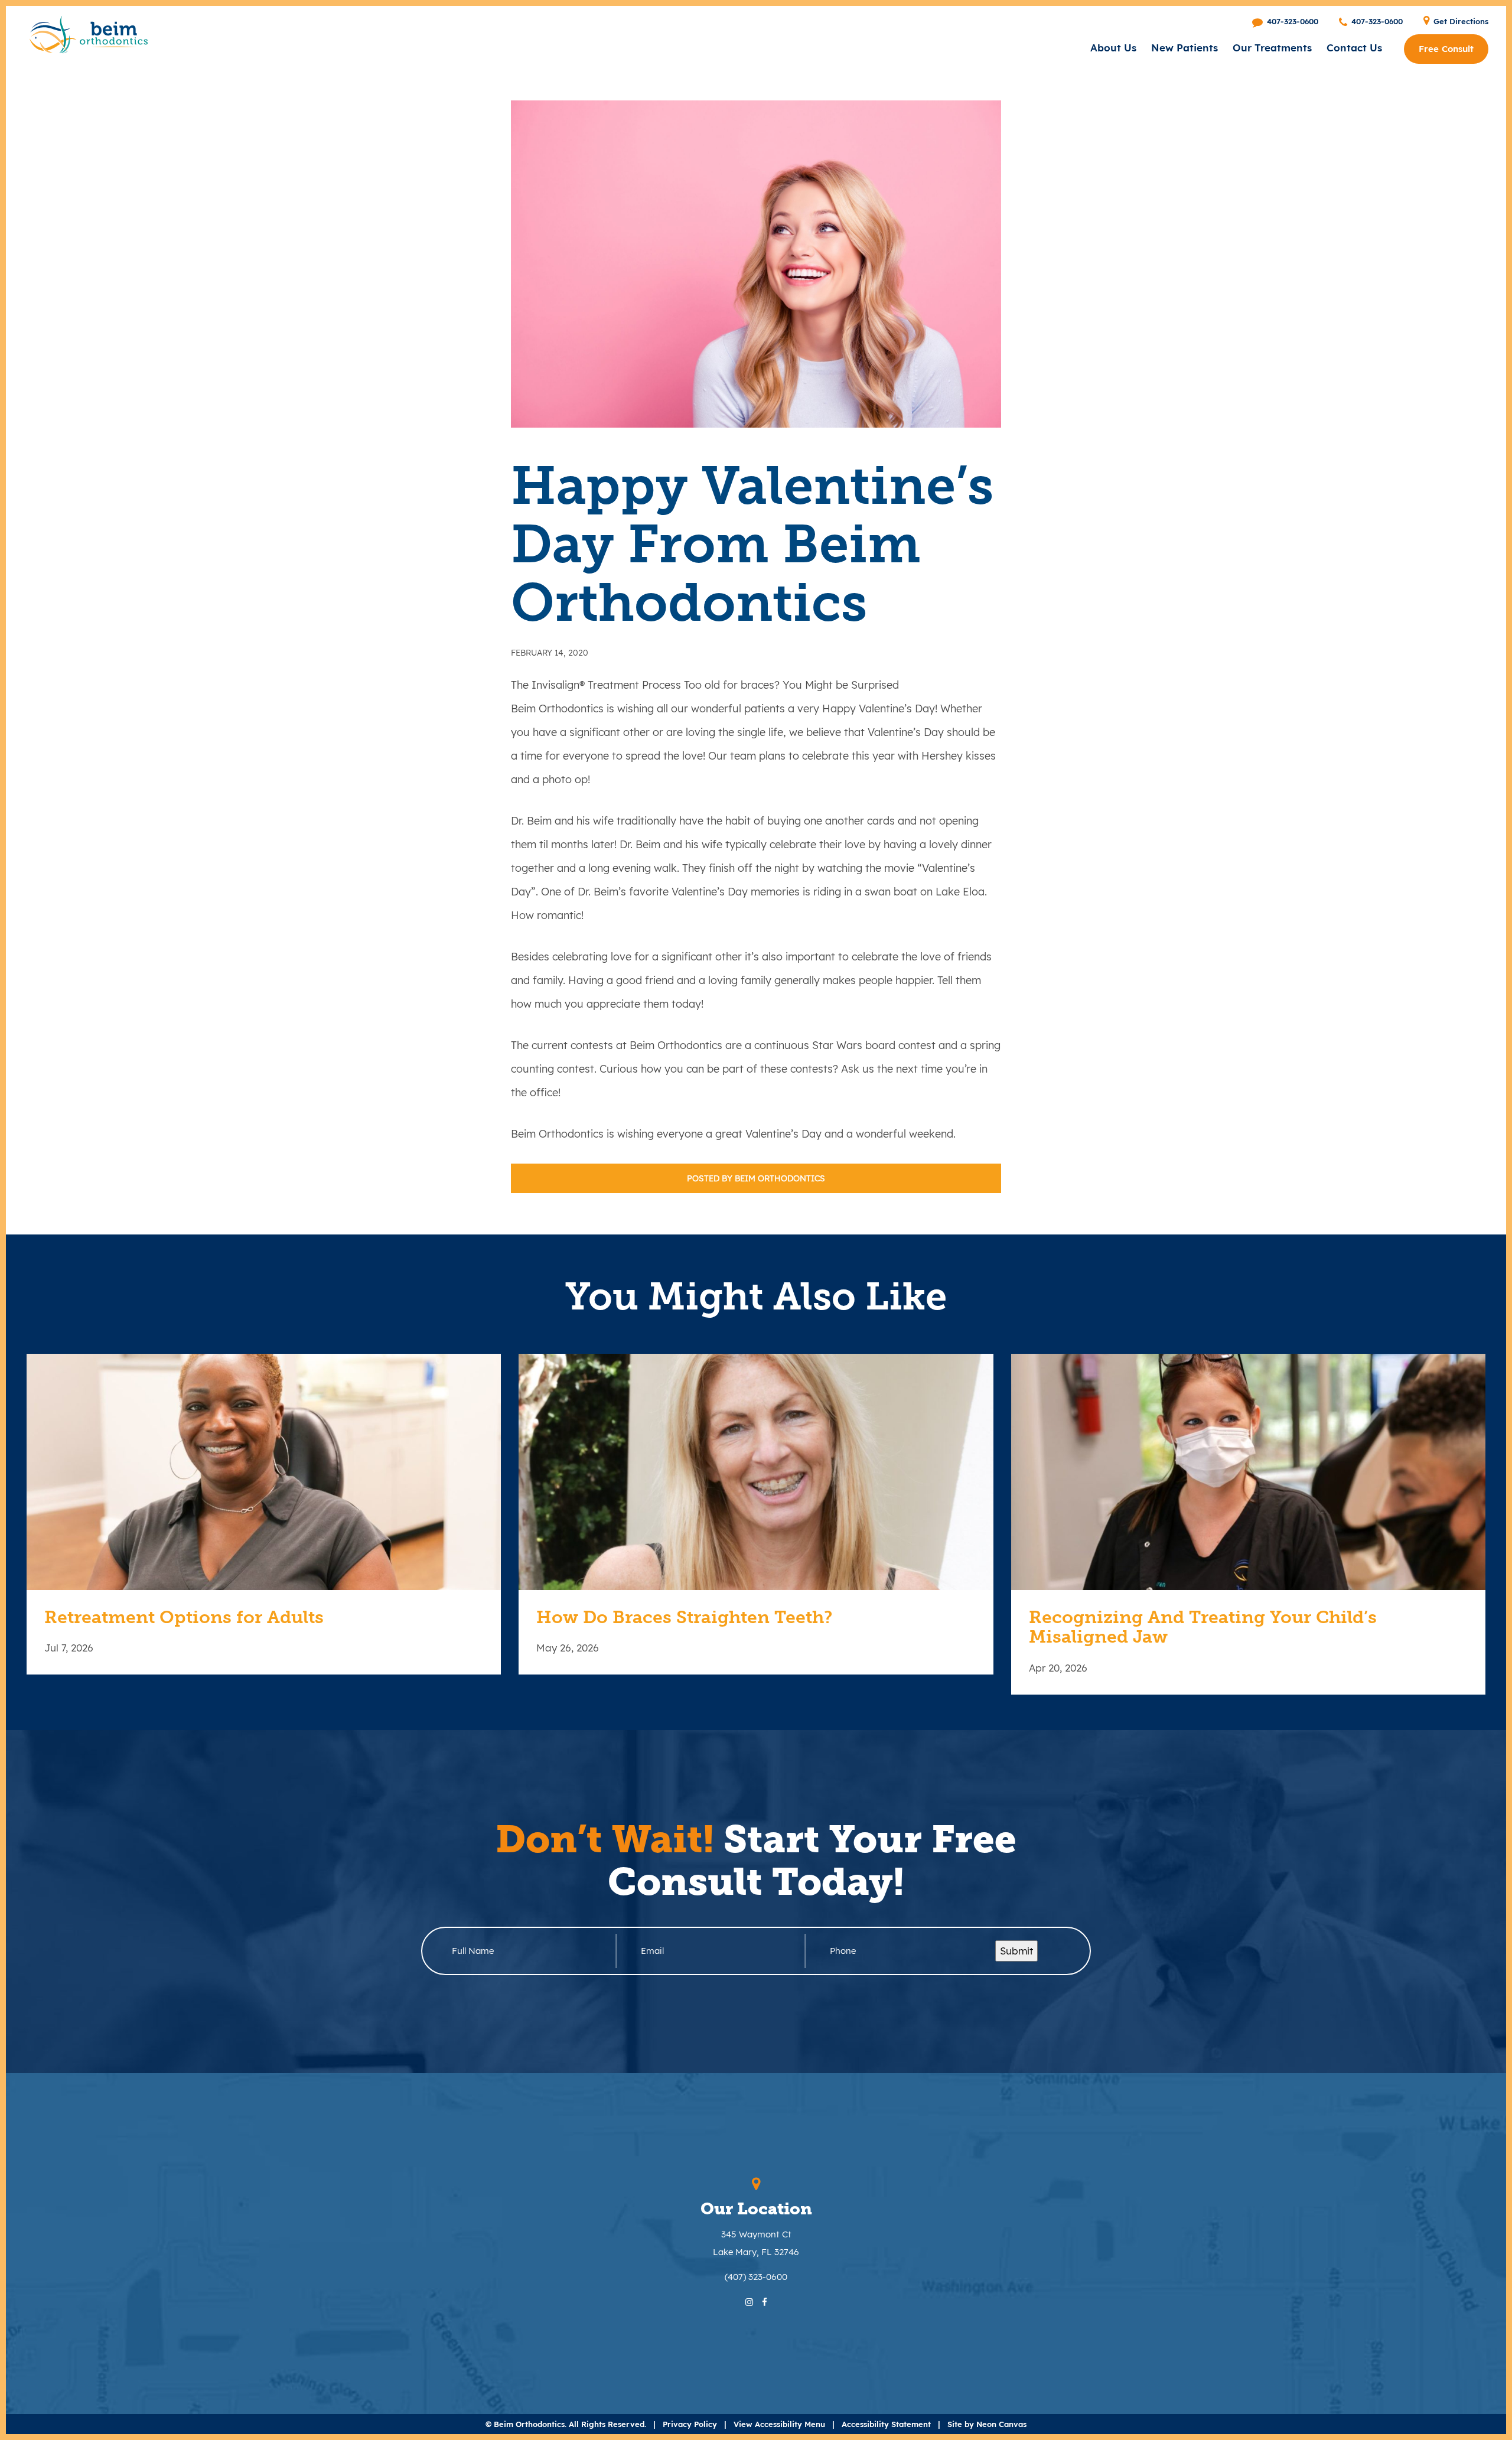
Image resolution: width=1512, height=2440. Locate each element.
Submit (1016, 1951)
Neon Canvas (1001, 2424)
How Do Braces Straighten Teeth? (684, 1618)
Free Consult (1446, 49)
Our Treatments (1272, 48)
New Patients (1184, 48)
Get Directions (1460, 21)
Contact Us (1354, 48)
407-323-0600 (1291, 21)
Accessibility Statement (886, 2424)
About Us (1113, 48)
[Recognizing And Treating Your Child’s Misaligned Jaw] (1248, 1472)
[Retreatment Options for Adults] (264, 1472)
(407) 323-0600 (756, 2277)
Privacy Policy (690, 2424)
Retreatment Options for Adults (184, 1618)
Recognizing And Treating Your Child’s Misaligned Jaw (1203, 1628)
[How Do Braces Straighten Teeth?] (756, 1472)
